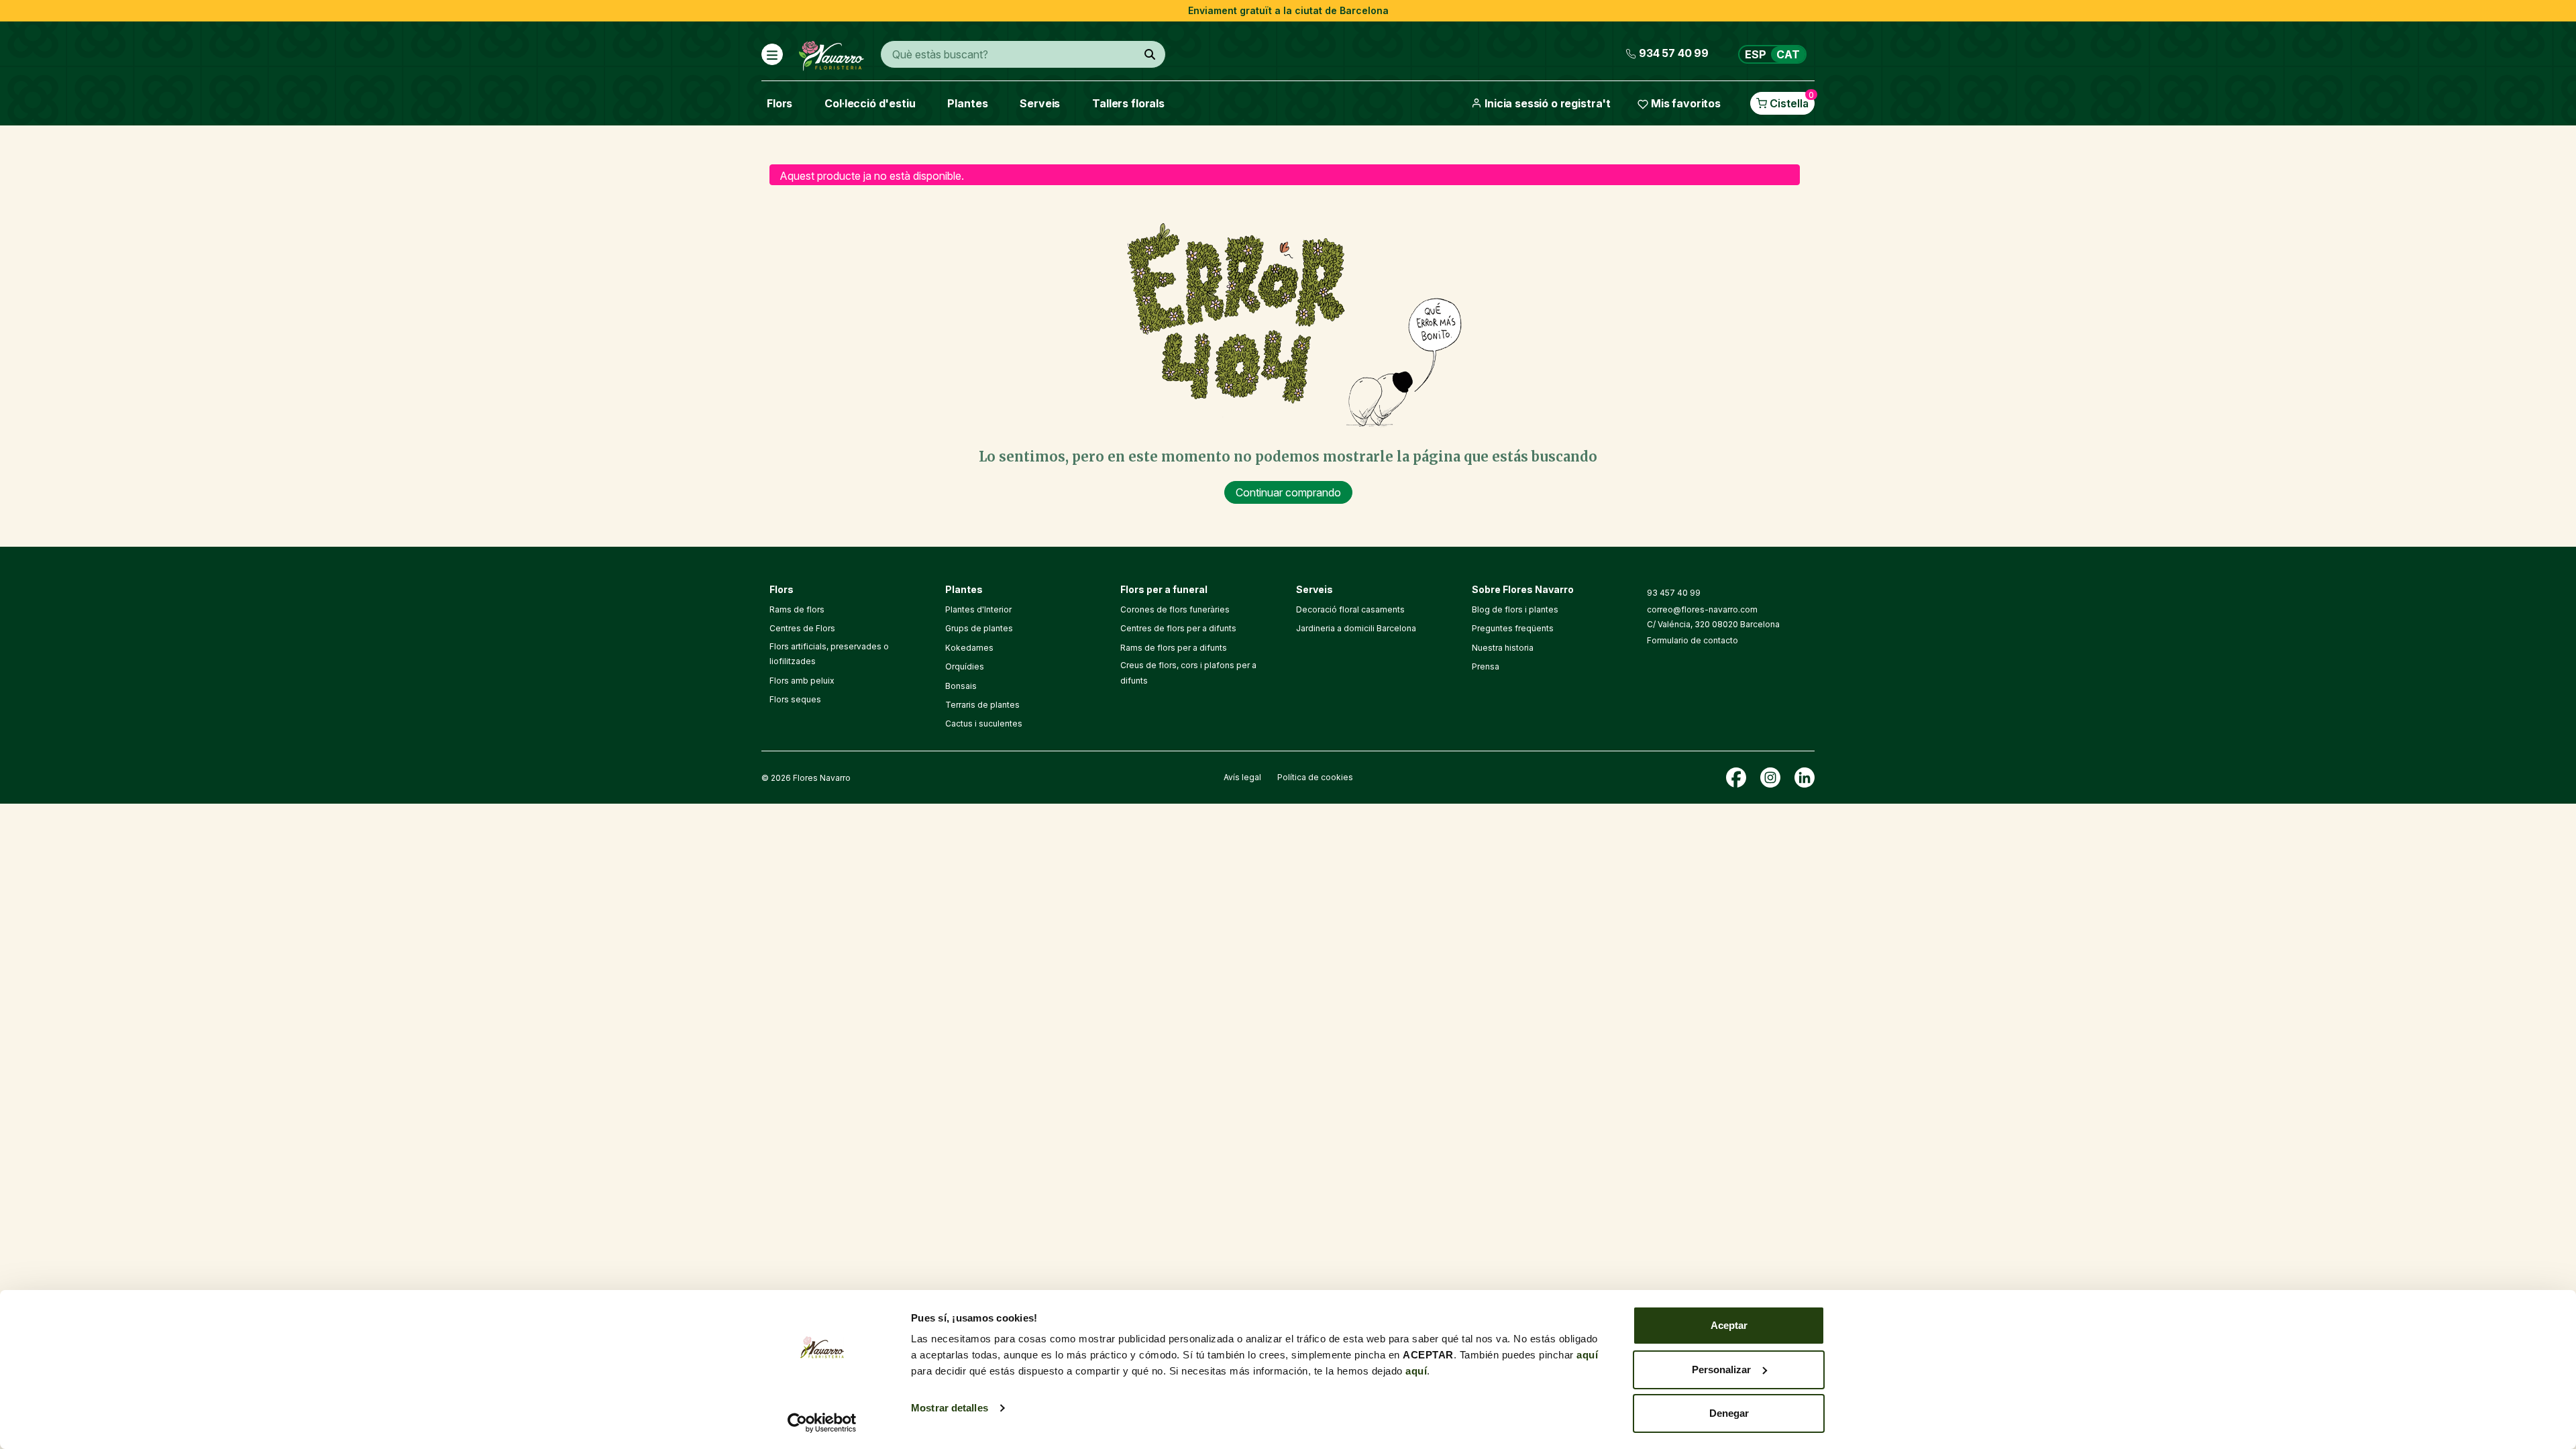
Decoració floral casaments (1350, 609)
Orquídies (965, 666)
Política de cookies (1315, 777)
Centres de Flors (802, 628)
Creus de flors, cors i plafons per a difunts (1188, 673)
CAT (1788, 54)
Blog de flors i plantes (1515, 609)
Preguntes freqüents (1513, 628)
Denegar (1729, 1413)
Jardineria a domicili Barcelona (1356, 628)
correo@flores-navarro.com (1702, 609)
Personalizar (1721, 1370)
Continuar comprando (1288, 492)
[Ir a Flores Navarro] (831, 53)
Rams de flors (797, 609)
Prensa (1486, 666)
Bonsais (961, 686)
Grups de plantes (979, 628)
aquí (1587, 1355)
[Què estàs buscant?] (1150, 54)
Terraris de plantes (982, 705)
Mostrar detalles (950, 1408)
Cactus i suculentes (984, 723)
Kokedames (969, 648)
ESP (1756, 54)
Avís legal (1242, 777)
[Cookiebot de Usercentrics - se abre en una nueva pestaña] (822, 1423)
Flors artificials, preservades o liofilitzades (829, 654)
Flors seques (795, 699)
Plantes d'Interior (978, 609)
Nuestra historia (1503, 648)
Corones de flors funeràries (1175, 609)
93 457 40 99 (1674, 593)
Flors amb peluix (802, 681)
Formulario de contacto (1693, 640)
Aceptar (1729, 1325)
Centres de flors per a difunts (1178, 628)
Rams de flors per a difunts (1174, 648)
